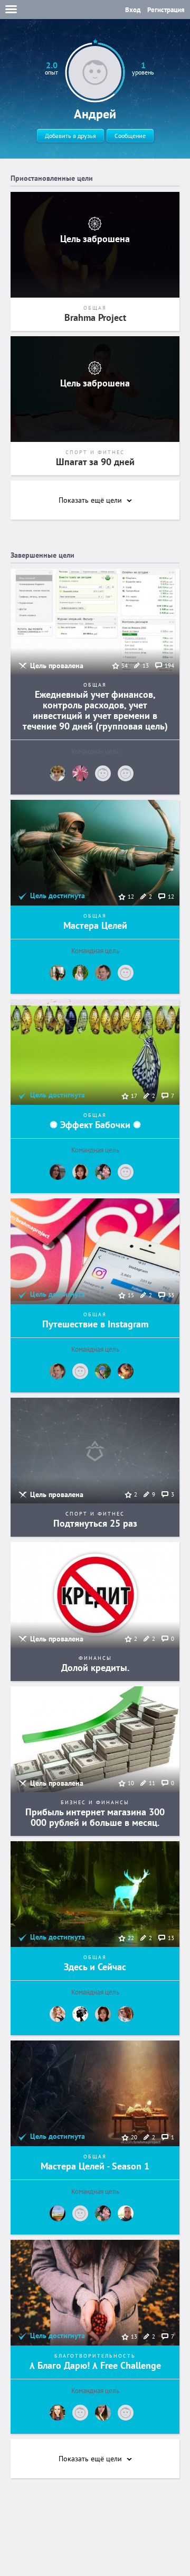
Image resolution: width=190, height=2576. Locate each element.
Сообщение (130, 136)
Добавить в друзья (70, 136)
